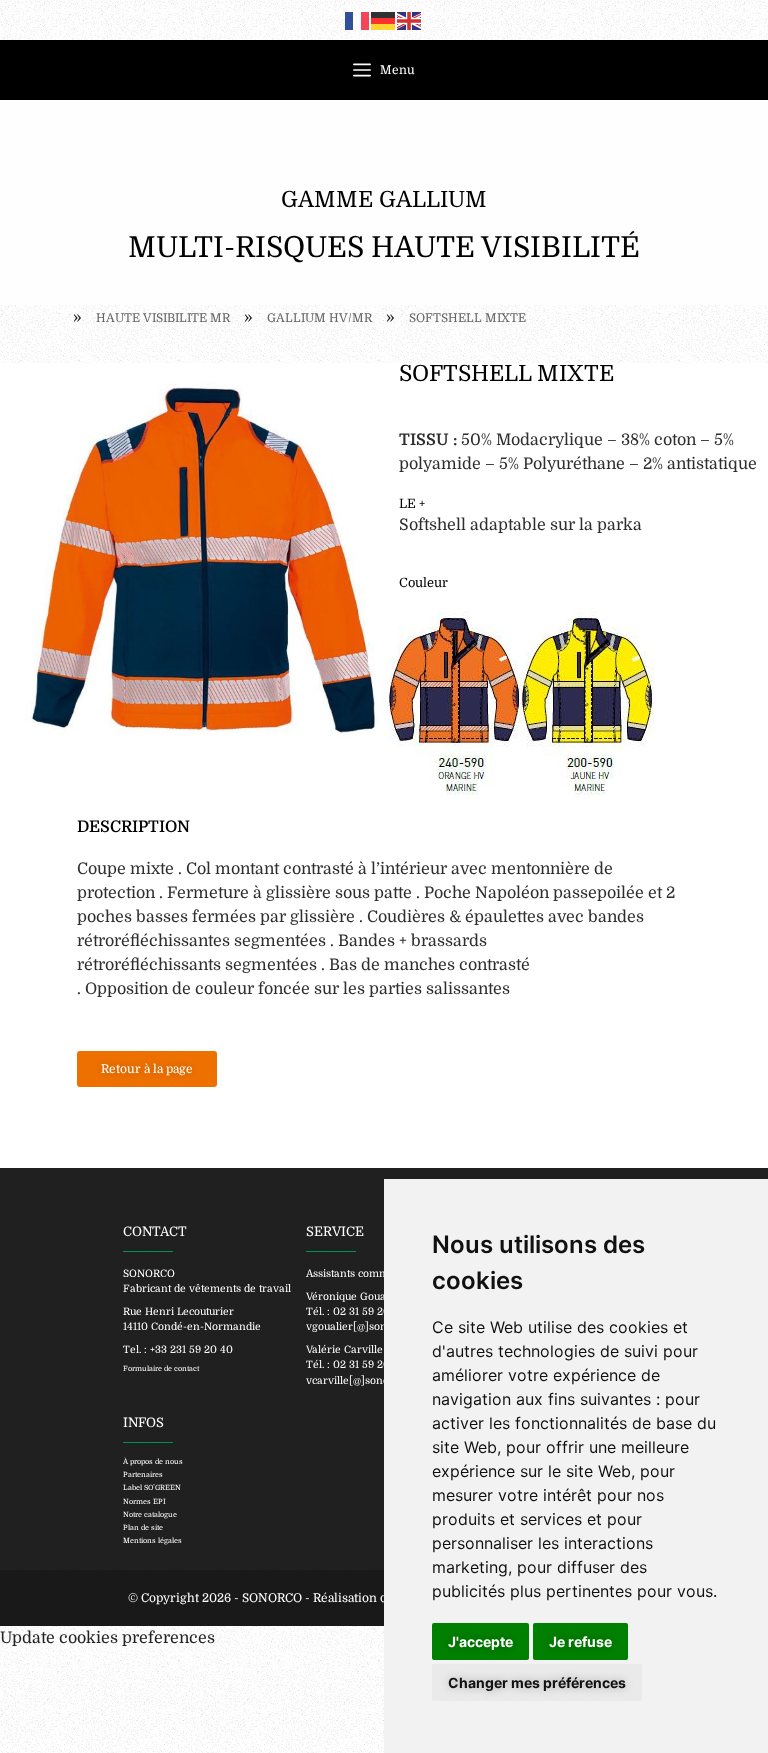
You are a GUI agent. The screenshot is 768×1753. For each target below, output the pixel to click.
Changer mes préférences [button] (537, 1682)
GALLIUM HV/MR (319, 318)
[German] (384, 20)
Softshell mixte (467, 318)
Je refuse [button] (580, 1641)
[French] (358, 20)
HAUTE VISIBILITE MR (163, 318)
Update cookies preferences (107, 1638)
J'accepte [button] (480, 1641)
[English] (410, 20)
